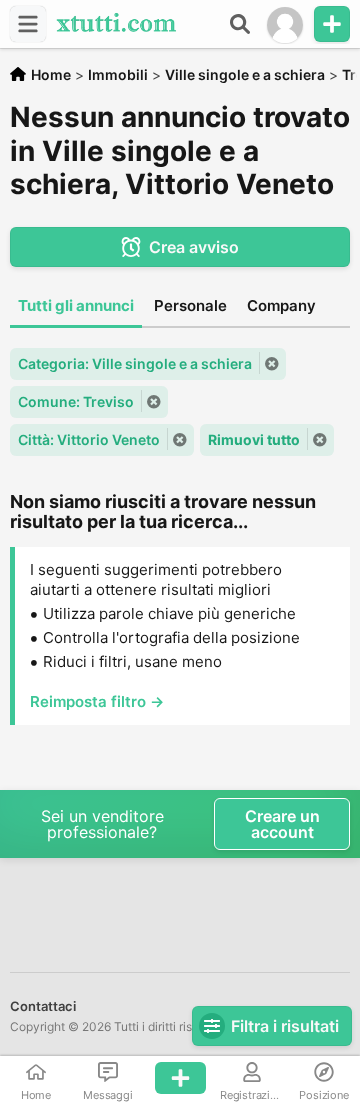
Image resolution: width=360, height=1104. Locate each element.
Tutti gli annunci (76, 305)
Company (281, 305)
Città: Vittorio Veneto (89, 439)
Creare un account (282, 824)
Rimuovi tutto (254, 439)
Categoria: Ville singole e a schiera (135, 363)
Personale (190, 305)
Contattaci (43, 1006)
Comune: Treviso (76, 401)
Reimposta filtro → (97, 701)
